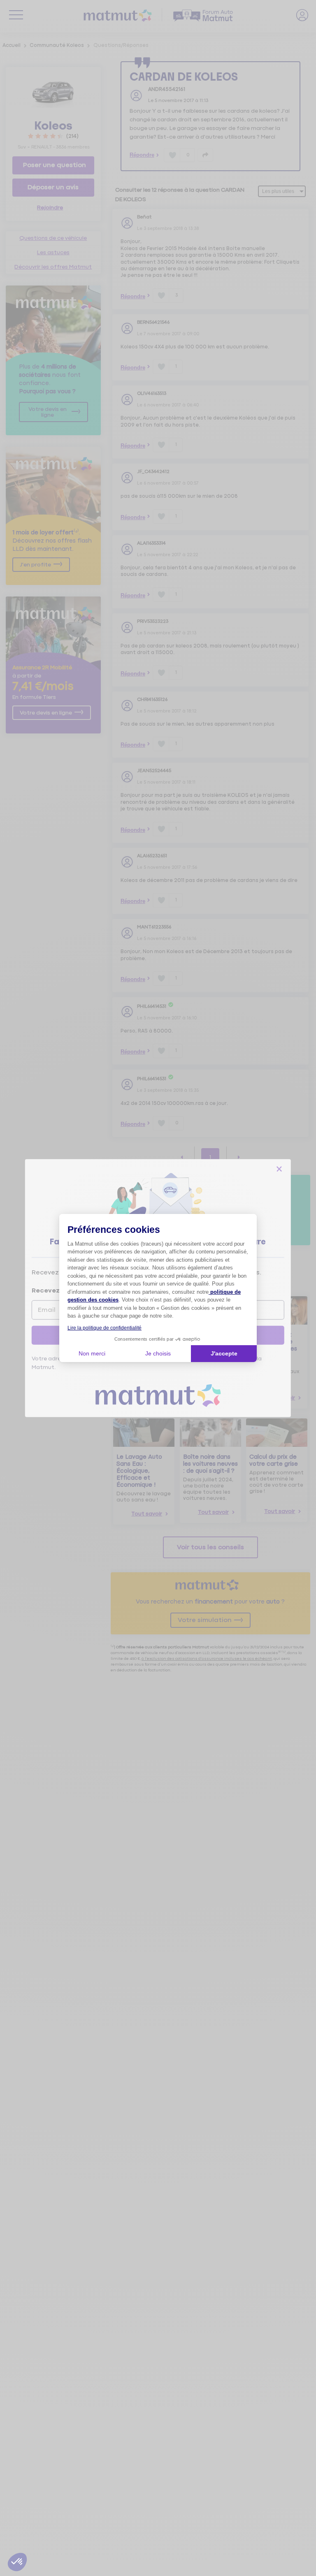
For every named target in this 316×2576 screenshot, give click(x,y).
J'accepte (224, 1353)
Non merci (92, 1353)
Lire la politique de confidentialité (105, 1328)
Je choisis (158, 1353)
